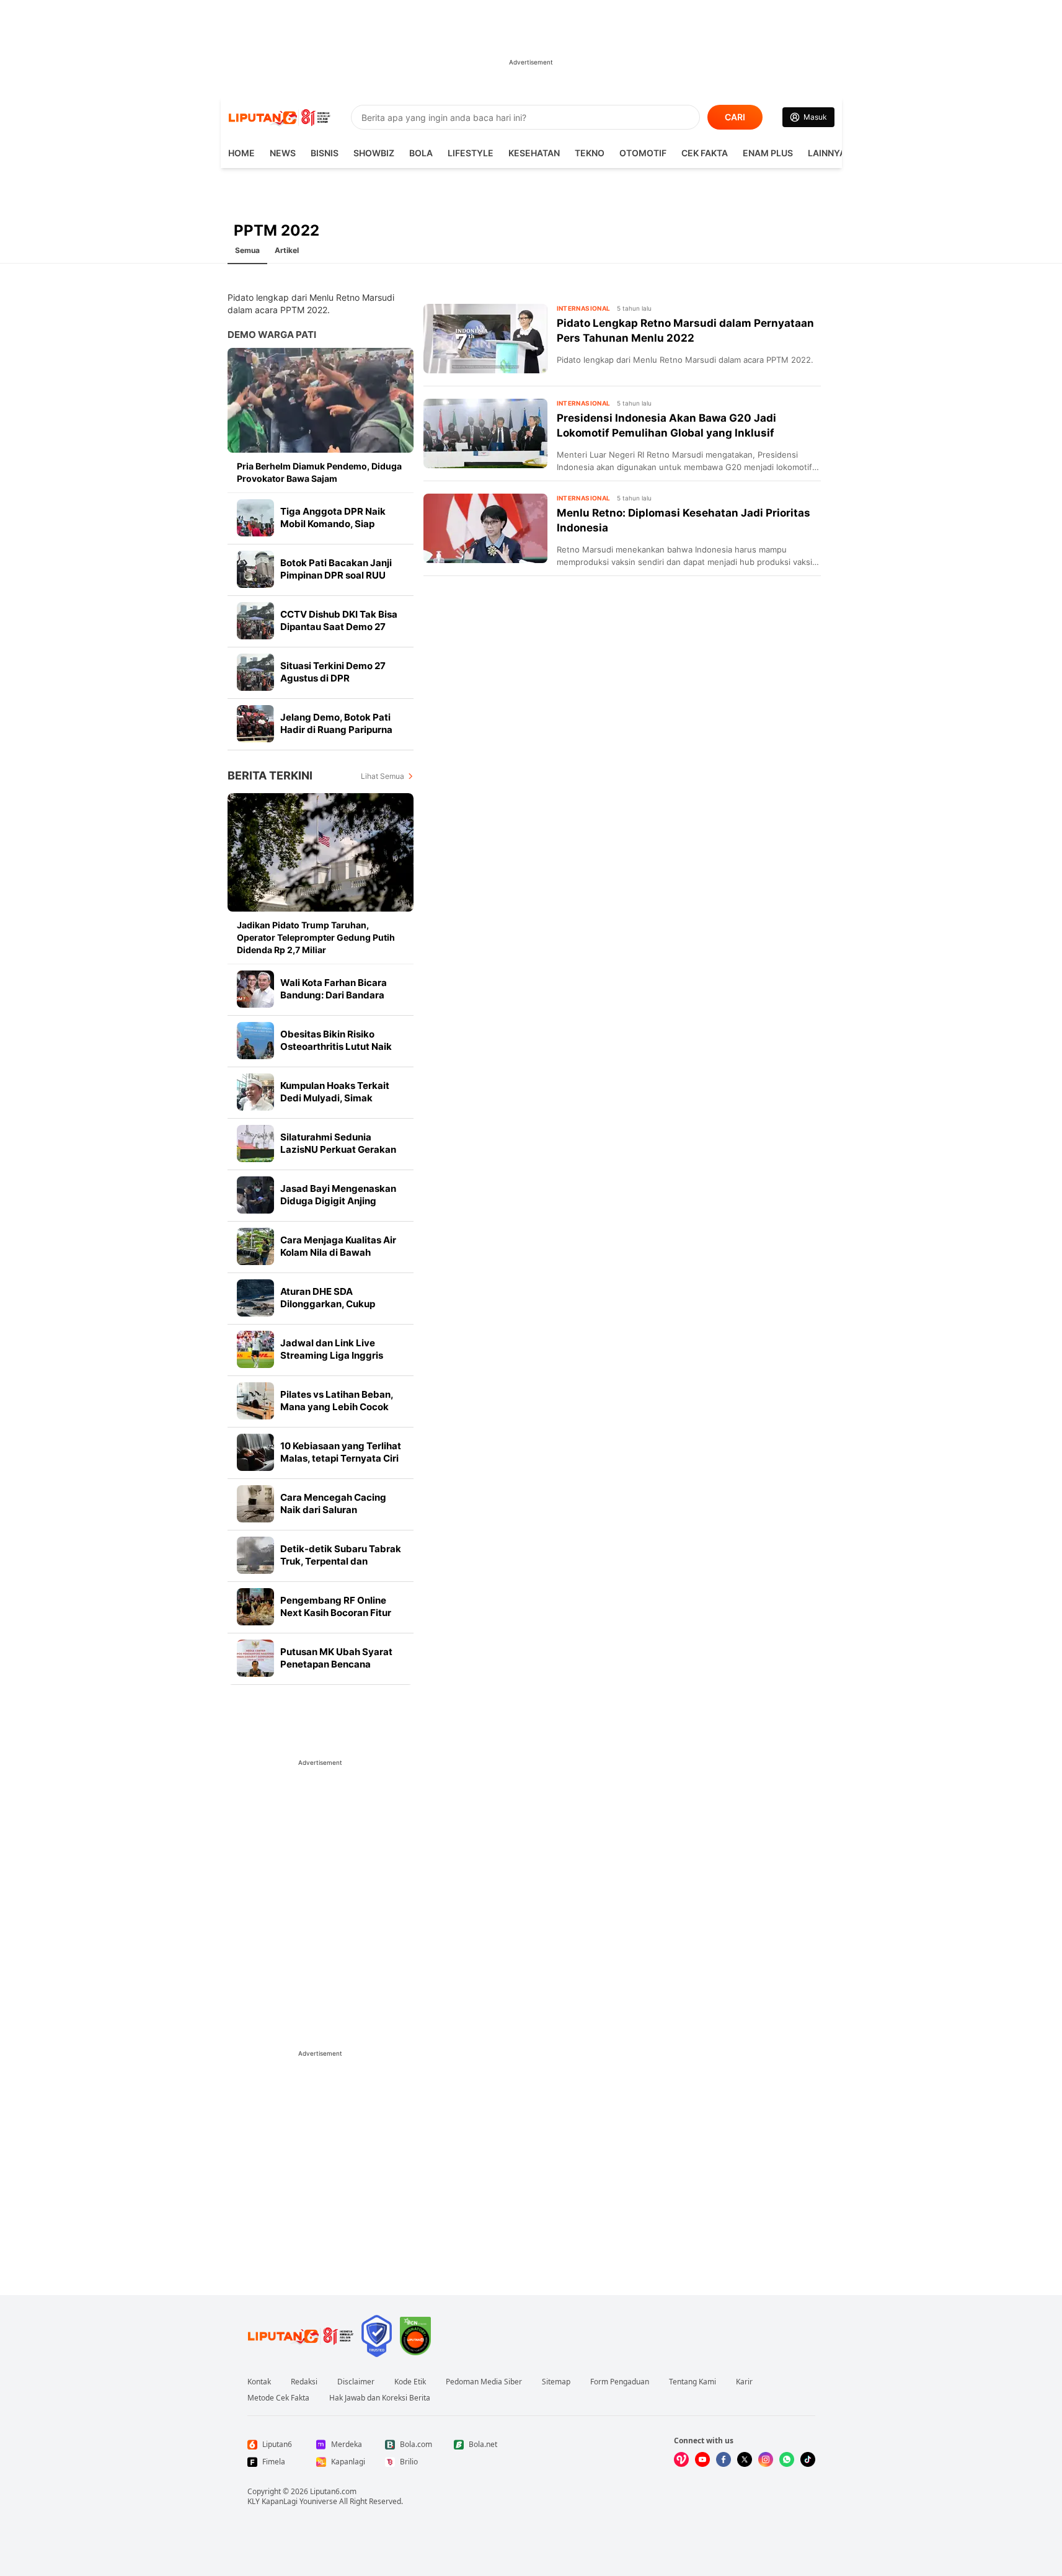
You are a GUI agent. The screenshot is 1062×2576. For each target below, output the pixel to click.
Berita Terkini (270, 775)
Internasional (584, 308)
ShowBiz (374, 153)
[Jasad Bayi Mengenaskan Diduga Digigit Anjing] (255, 1195)
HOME (241, 153)
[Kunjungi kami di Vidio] (681, 2459)
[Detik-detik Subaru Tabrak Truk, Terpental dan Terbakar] (255, 1555)
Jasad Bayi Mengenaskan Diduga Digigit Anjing (338, 1195)
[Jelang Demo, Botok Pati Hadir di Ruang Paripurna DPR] (255, 724)
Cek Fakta (705, 153)
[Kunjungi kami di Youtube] (702, 2459)
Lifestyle (471, 153)
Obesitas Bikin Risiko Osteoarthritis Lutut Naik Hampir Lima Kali (336, 1046)
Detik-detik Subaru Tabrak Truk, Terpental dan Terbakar (341, 1561)
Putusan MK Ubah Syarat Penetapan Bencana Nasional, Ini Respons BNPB (341, 1664)
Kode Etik (410, 2382)
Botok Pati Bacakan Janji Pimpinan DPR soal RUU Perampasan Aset (336, 575)
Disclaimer (356, 2382)
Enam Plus (768, 153)
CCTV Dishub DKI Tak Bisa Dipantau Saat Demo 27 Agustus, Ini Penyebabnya (339, 627)
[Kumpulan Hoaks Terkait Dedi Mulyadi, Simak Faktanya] (255, 1092)
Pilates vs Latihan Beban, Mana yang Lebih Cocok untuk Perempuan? (337, 1407)
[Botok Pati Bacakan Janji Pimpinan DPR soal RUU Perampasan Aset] (255, 569)
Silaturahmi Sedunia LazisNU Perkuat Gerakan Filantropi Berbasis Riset (338, 1149)
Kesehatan (534, 153)
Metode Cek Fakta (278, 2398)
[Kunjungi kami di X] (745, 2459)
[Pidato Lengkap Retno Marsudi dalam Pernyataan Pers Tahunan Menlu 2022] (485, 339)
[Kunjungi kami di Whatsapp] (787, 2459)
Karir (744, 2382)
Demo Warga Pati (272, 335)
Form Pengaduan (620, 2382)
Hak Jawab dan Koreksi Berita (380, 2398)
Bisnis (325, 153)
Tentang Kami (693, 2382)
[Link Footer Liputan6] (301, 2336)
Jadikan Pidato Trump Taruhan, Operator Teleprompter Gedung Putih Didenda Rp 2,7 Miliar (316, 937)
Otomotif (643, 153)
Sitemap (556, 2382)
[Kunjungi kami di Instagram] (766, 2459)
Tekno (590, 153)
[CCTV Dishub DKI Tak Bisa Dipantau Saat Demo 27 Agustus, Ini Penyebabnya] (255, 621)
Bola (421, 153)
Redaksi (304, 2382)
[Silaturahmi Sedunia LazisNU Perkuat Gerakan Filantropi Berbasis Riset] (255, 1144)
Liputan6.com (333, 2491)
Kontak (259, 2382)
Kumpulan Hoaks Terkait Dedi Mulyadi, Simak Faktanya (335, 1098)
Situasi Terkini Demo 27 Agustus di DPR (333, 672)
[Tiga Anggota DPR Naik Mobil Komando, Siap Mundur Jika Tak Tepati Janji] (255, 518)
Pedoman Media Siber (484, 2382)
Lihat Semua (383, 776)
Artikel (287, 250)
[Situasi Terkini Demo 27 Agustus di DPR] (255, 672)
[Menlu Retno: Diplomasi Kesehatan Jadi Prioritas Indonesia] (485, 528)
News (283, 153)
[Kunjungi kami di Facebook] (723, 2459)
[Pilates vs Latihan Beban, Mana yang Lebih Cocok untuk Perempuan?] (255, 1401)
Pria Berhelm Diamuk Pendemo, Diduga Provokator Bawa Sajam (319, 472)
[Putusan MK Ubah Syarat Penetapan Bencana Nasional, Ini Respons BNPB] (255, 1658)
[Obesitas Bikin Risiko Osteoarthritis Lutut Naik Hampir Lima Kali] (255, 1041)
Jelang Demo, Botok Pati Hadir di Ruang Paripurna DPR (336, 730)
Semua (247, 250)
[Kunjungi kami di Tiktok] (808, 2459)
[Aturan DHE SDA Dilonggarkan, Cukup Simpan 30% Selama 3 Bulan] (255, 1298)
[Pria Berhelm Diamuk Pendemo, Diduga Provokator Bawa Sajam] (321, 400)
